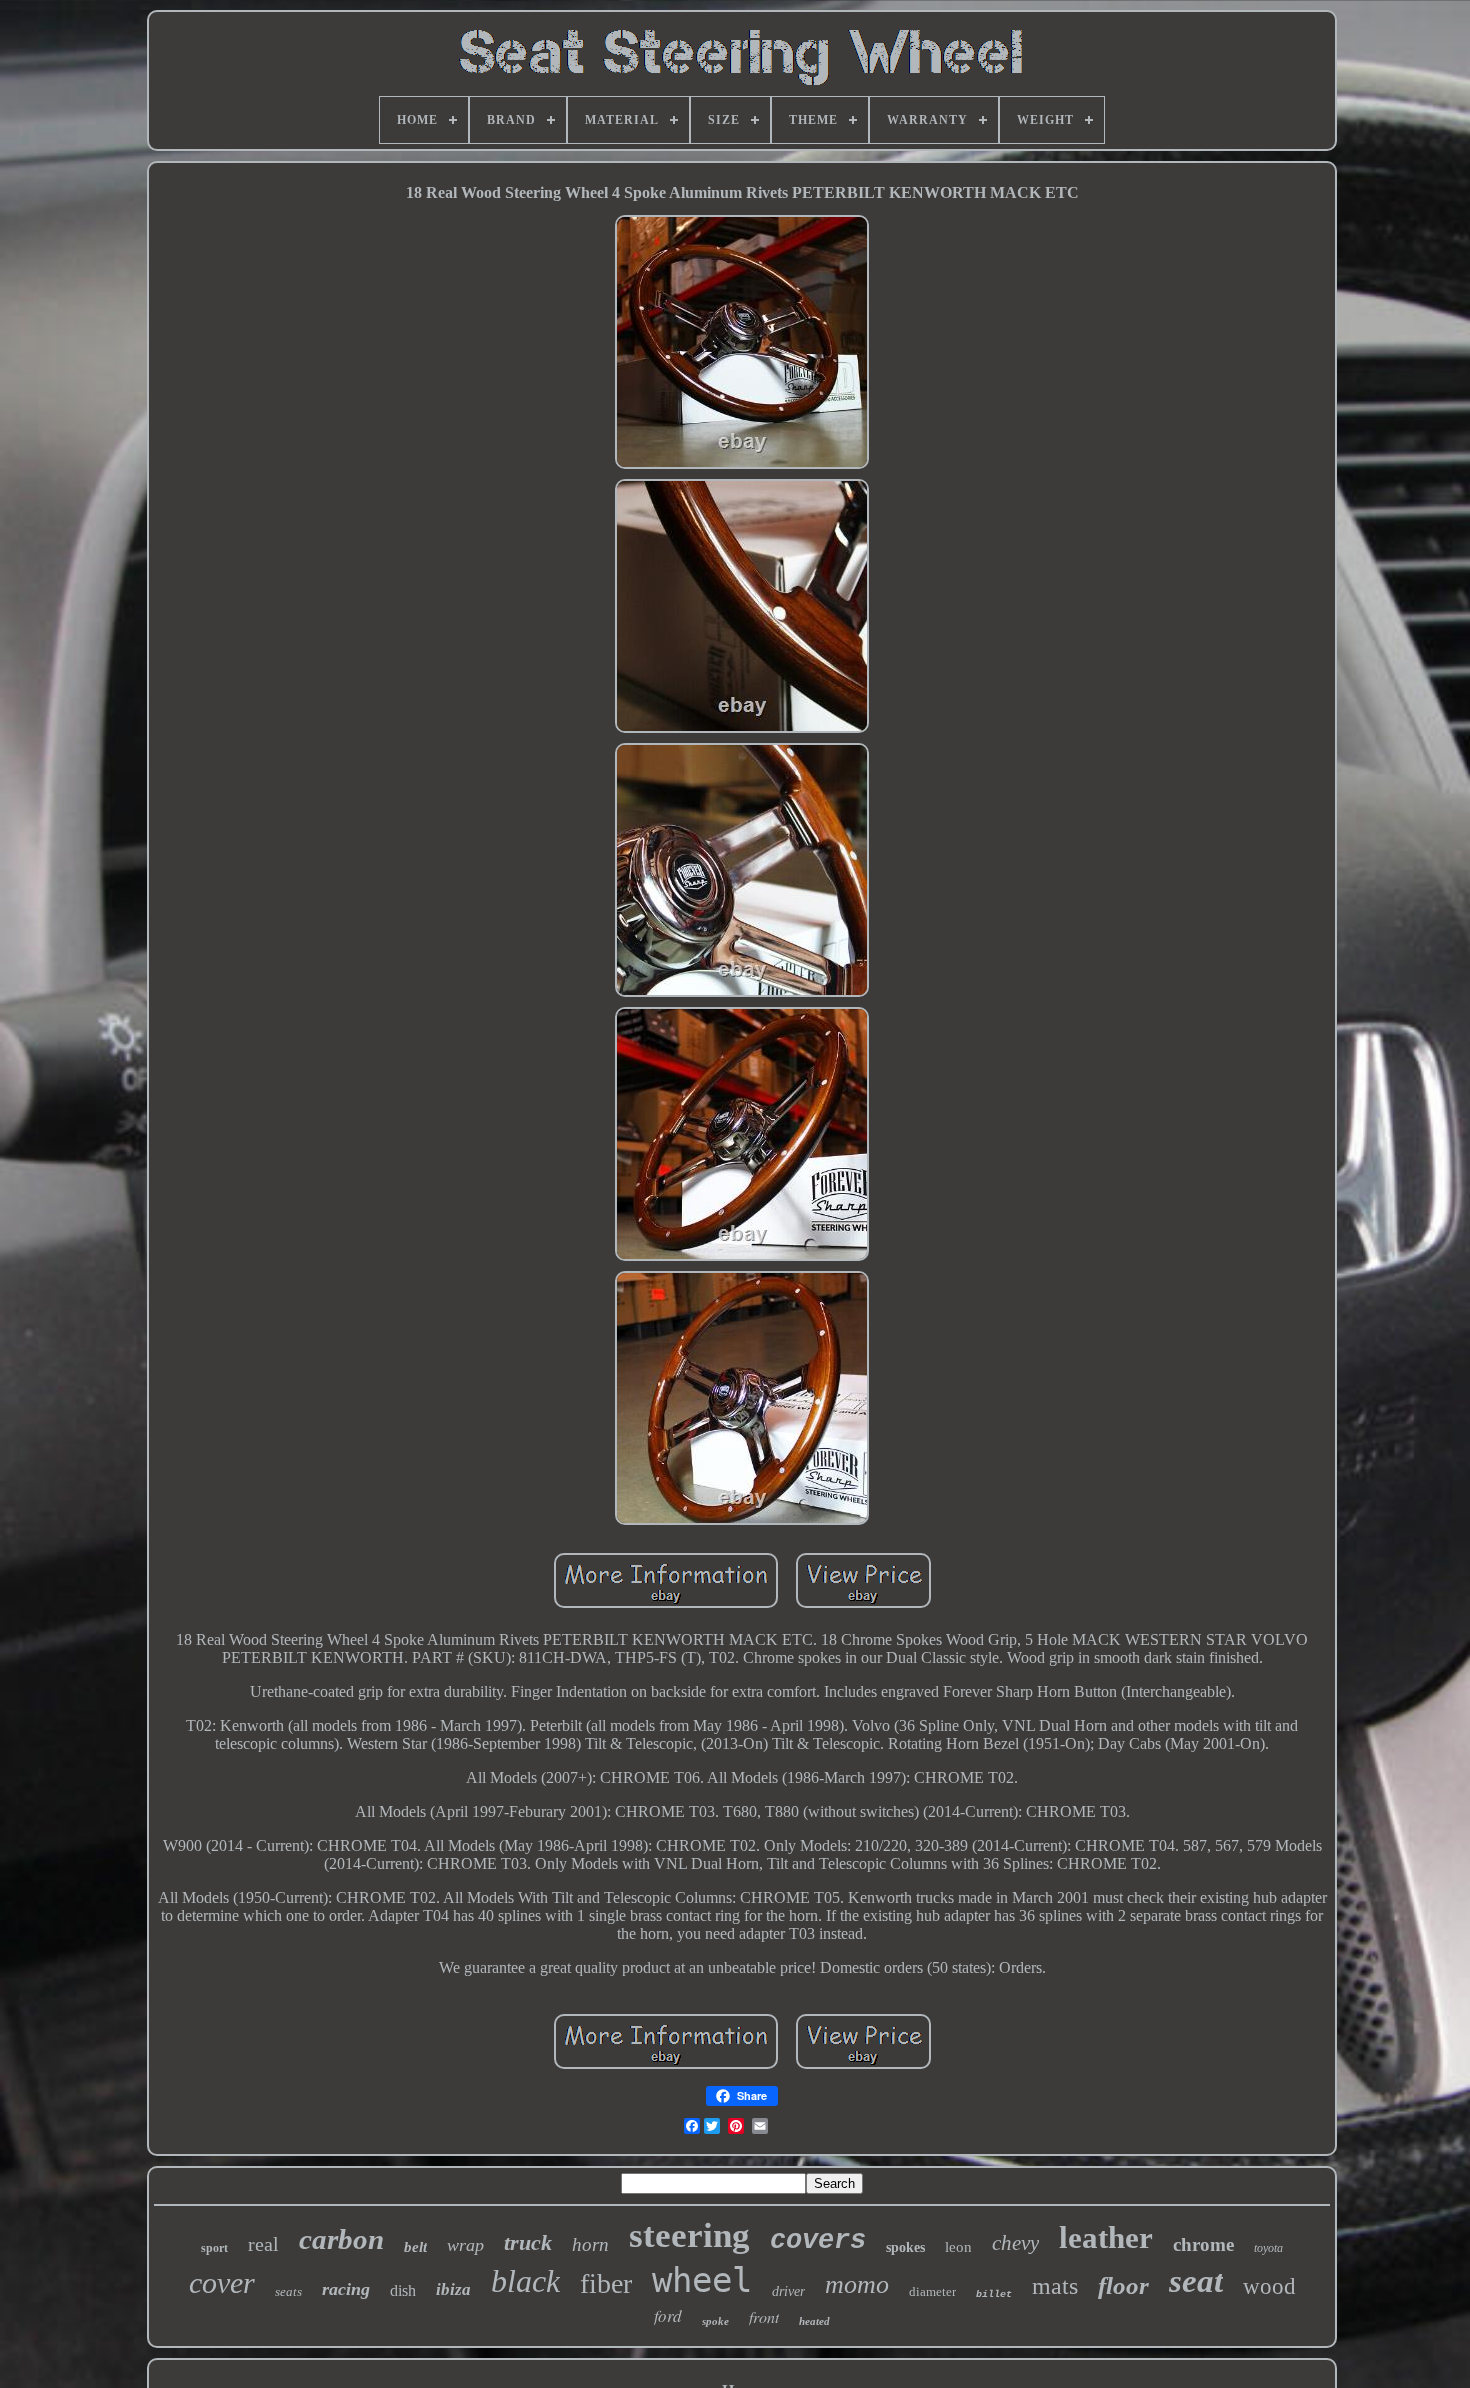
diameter (932, 2291)
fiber (606, 2283)
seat (1196, 2281)
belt (415, 2247)
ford (668, 2315)
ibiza (453, 2289)
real (263, 2244)
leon (958, 2247)
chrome (1203, 2244)
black (525, 2281)
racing (346, 2289)
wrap (465, 2245)
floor (1123, 2285)
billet (994, 2294)
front (764, 2316)
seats (288, 2291)
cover (222, 2282)
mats (1055, 2286)
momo (857, 2284)
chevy (1015, 2243)
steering (689, 2235)
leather (1106, 2237)
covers (818, 2241)
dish (403, 2290)
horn (590, 2244)
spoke (715, 2321)
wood (1269, 2286)
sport (214, 2248)
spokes (905, 2247)
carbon (341, 2239)
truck (528, 2242)
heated (814, 2321)
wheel (702, 2280)
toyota (1268, 2248)
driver (788, 2291)
